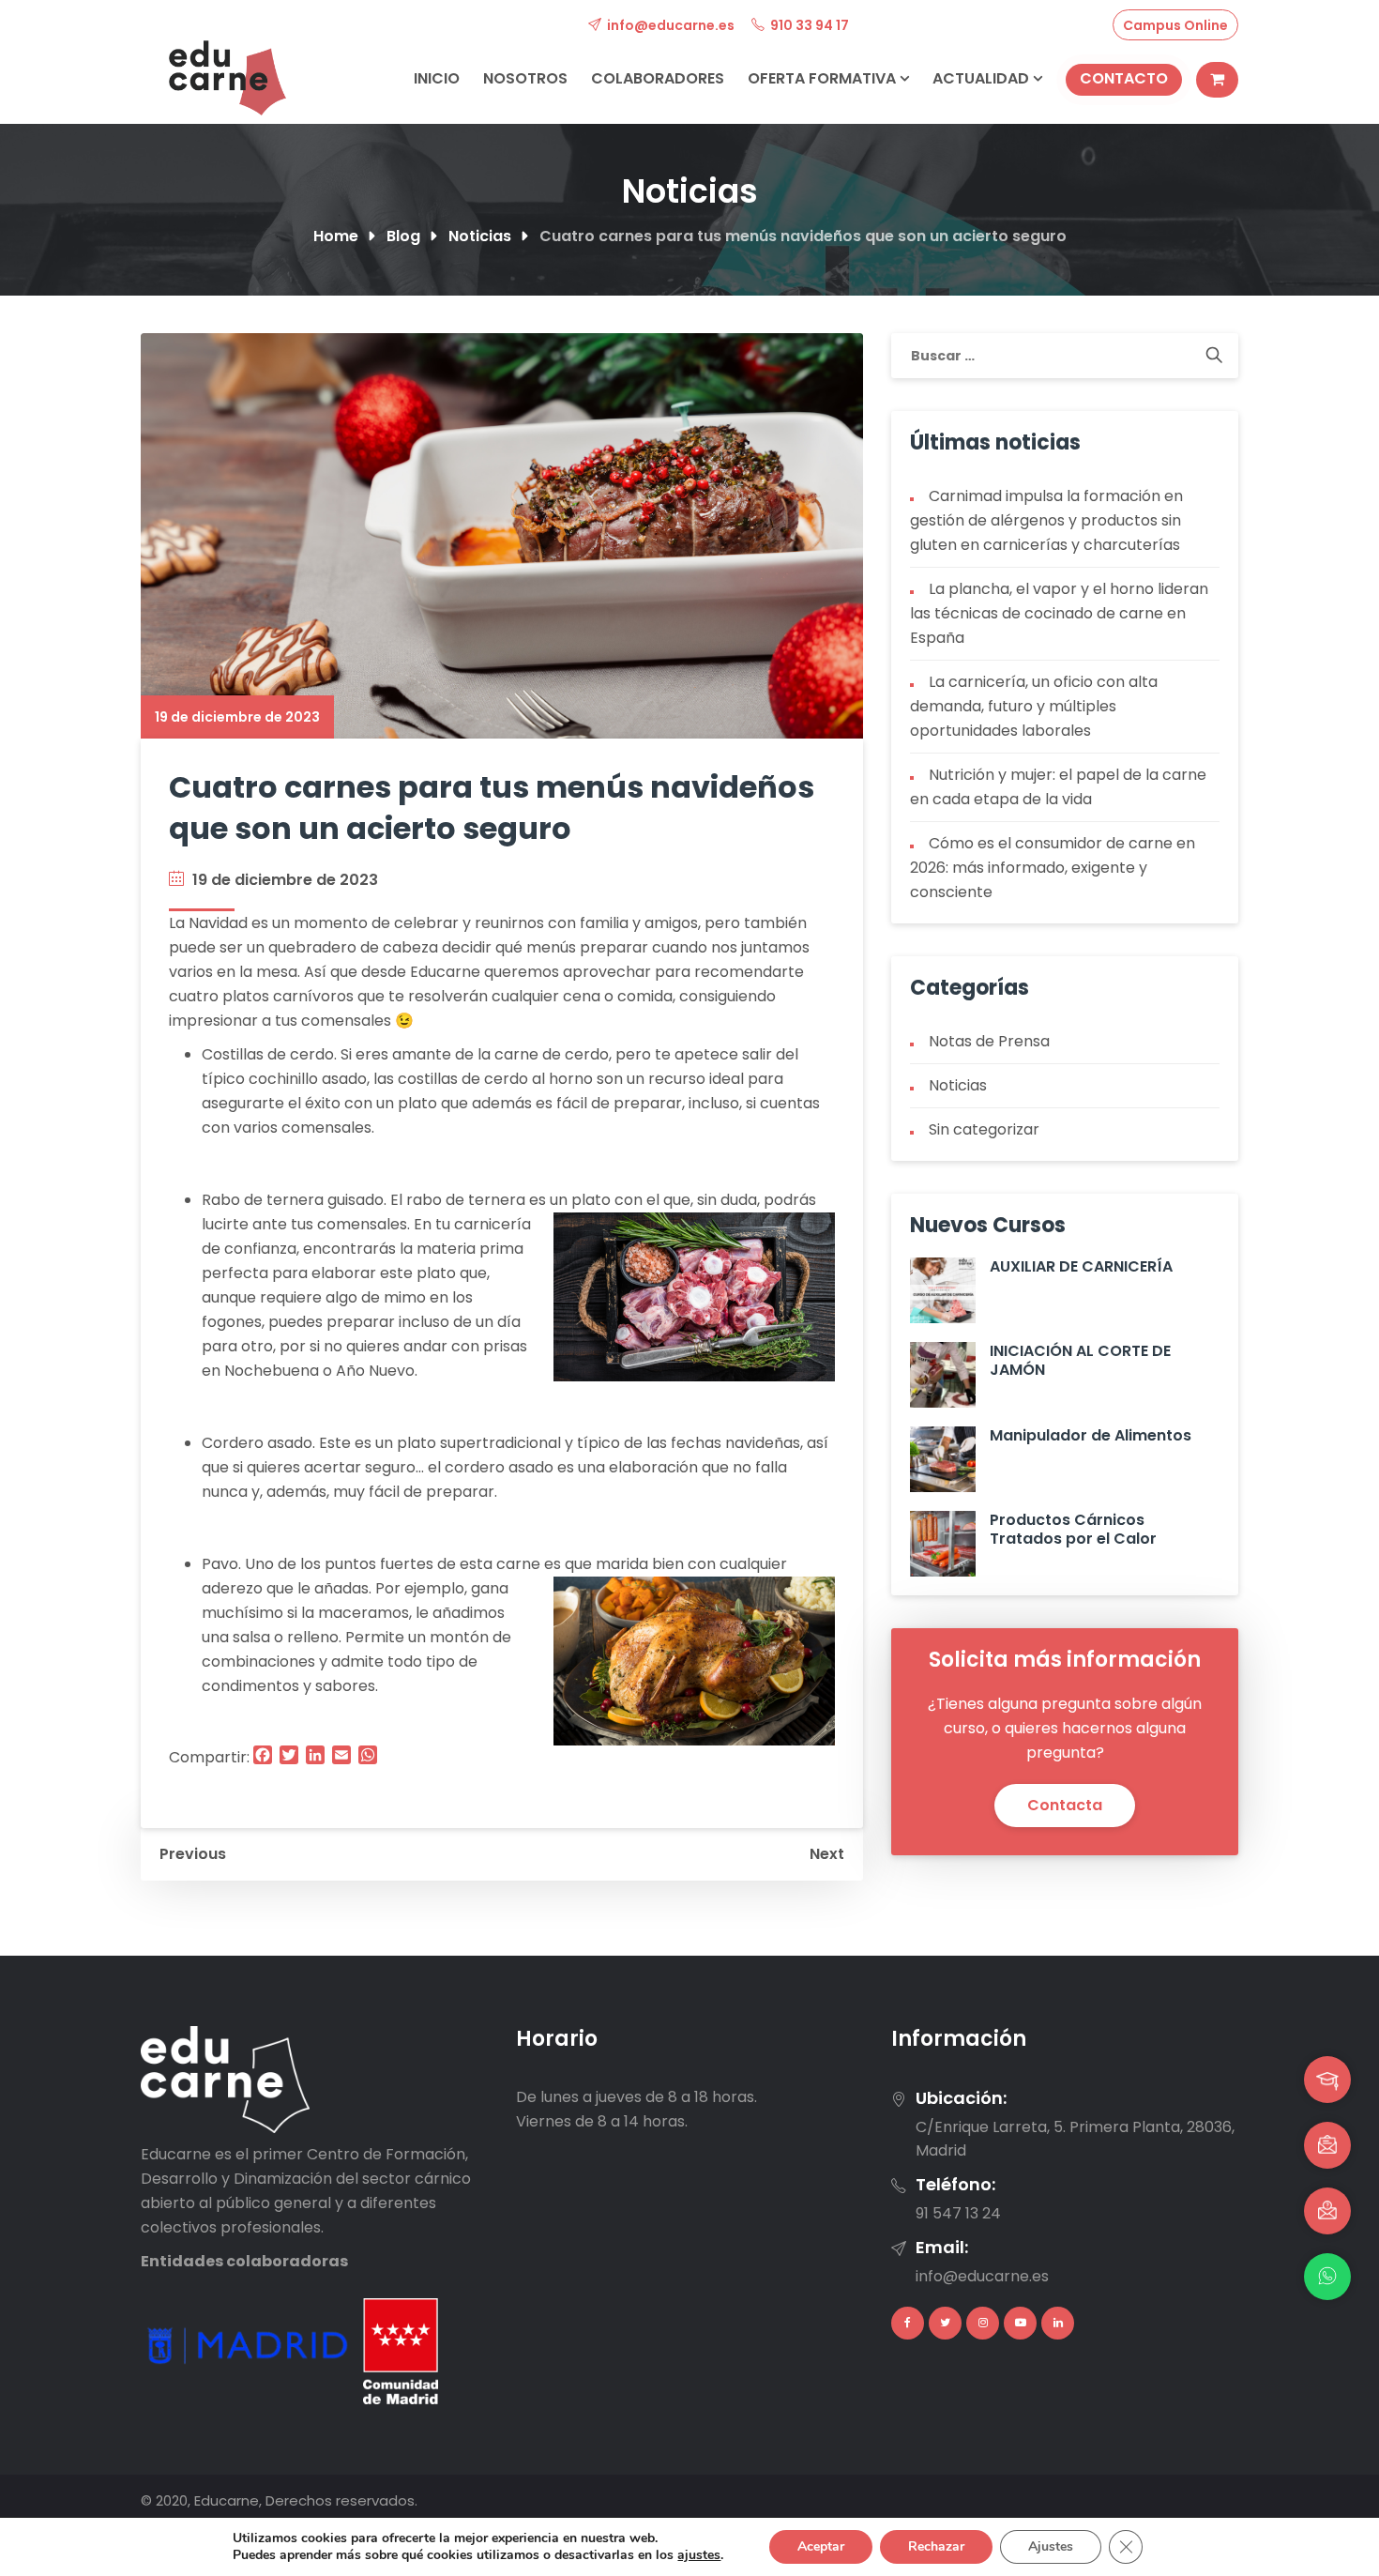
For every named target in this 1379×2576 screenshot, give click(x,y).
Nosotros (525, 78)
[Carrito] (1217, 80)
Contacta (1065, 1805)
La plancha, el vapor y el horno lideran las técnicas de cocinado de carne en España (1059, 613)
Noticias (958, 1085)
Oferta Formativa (824, 78)
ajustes (699, 2555)
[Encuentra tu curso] (1327, 2080)
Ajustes (1051, 2546)
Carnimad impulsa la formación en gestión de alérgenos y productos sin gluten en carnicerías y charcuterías (1046, 520)
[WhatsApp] (1327, 2277)
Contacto (1124, 78)
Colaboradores (658, 78)
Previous (193, 1854)
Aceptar (821, 2546)
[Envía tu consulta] (1327, 2211)
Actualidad (983, 78)
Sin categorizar (984, 1129)
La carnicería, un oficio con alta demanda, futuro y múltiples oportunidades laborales (1034, 706)
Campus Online (1175, 25)
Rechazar (936, 2546)
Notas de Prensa (989, 1041)
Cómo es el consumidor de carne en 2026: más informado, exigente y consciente (1053, 868)
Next (827, 1854)
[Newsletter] (1327, 2145)
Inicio (437, 78)
